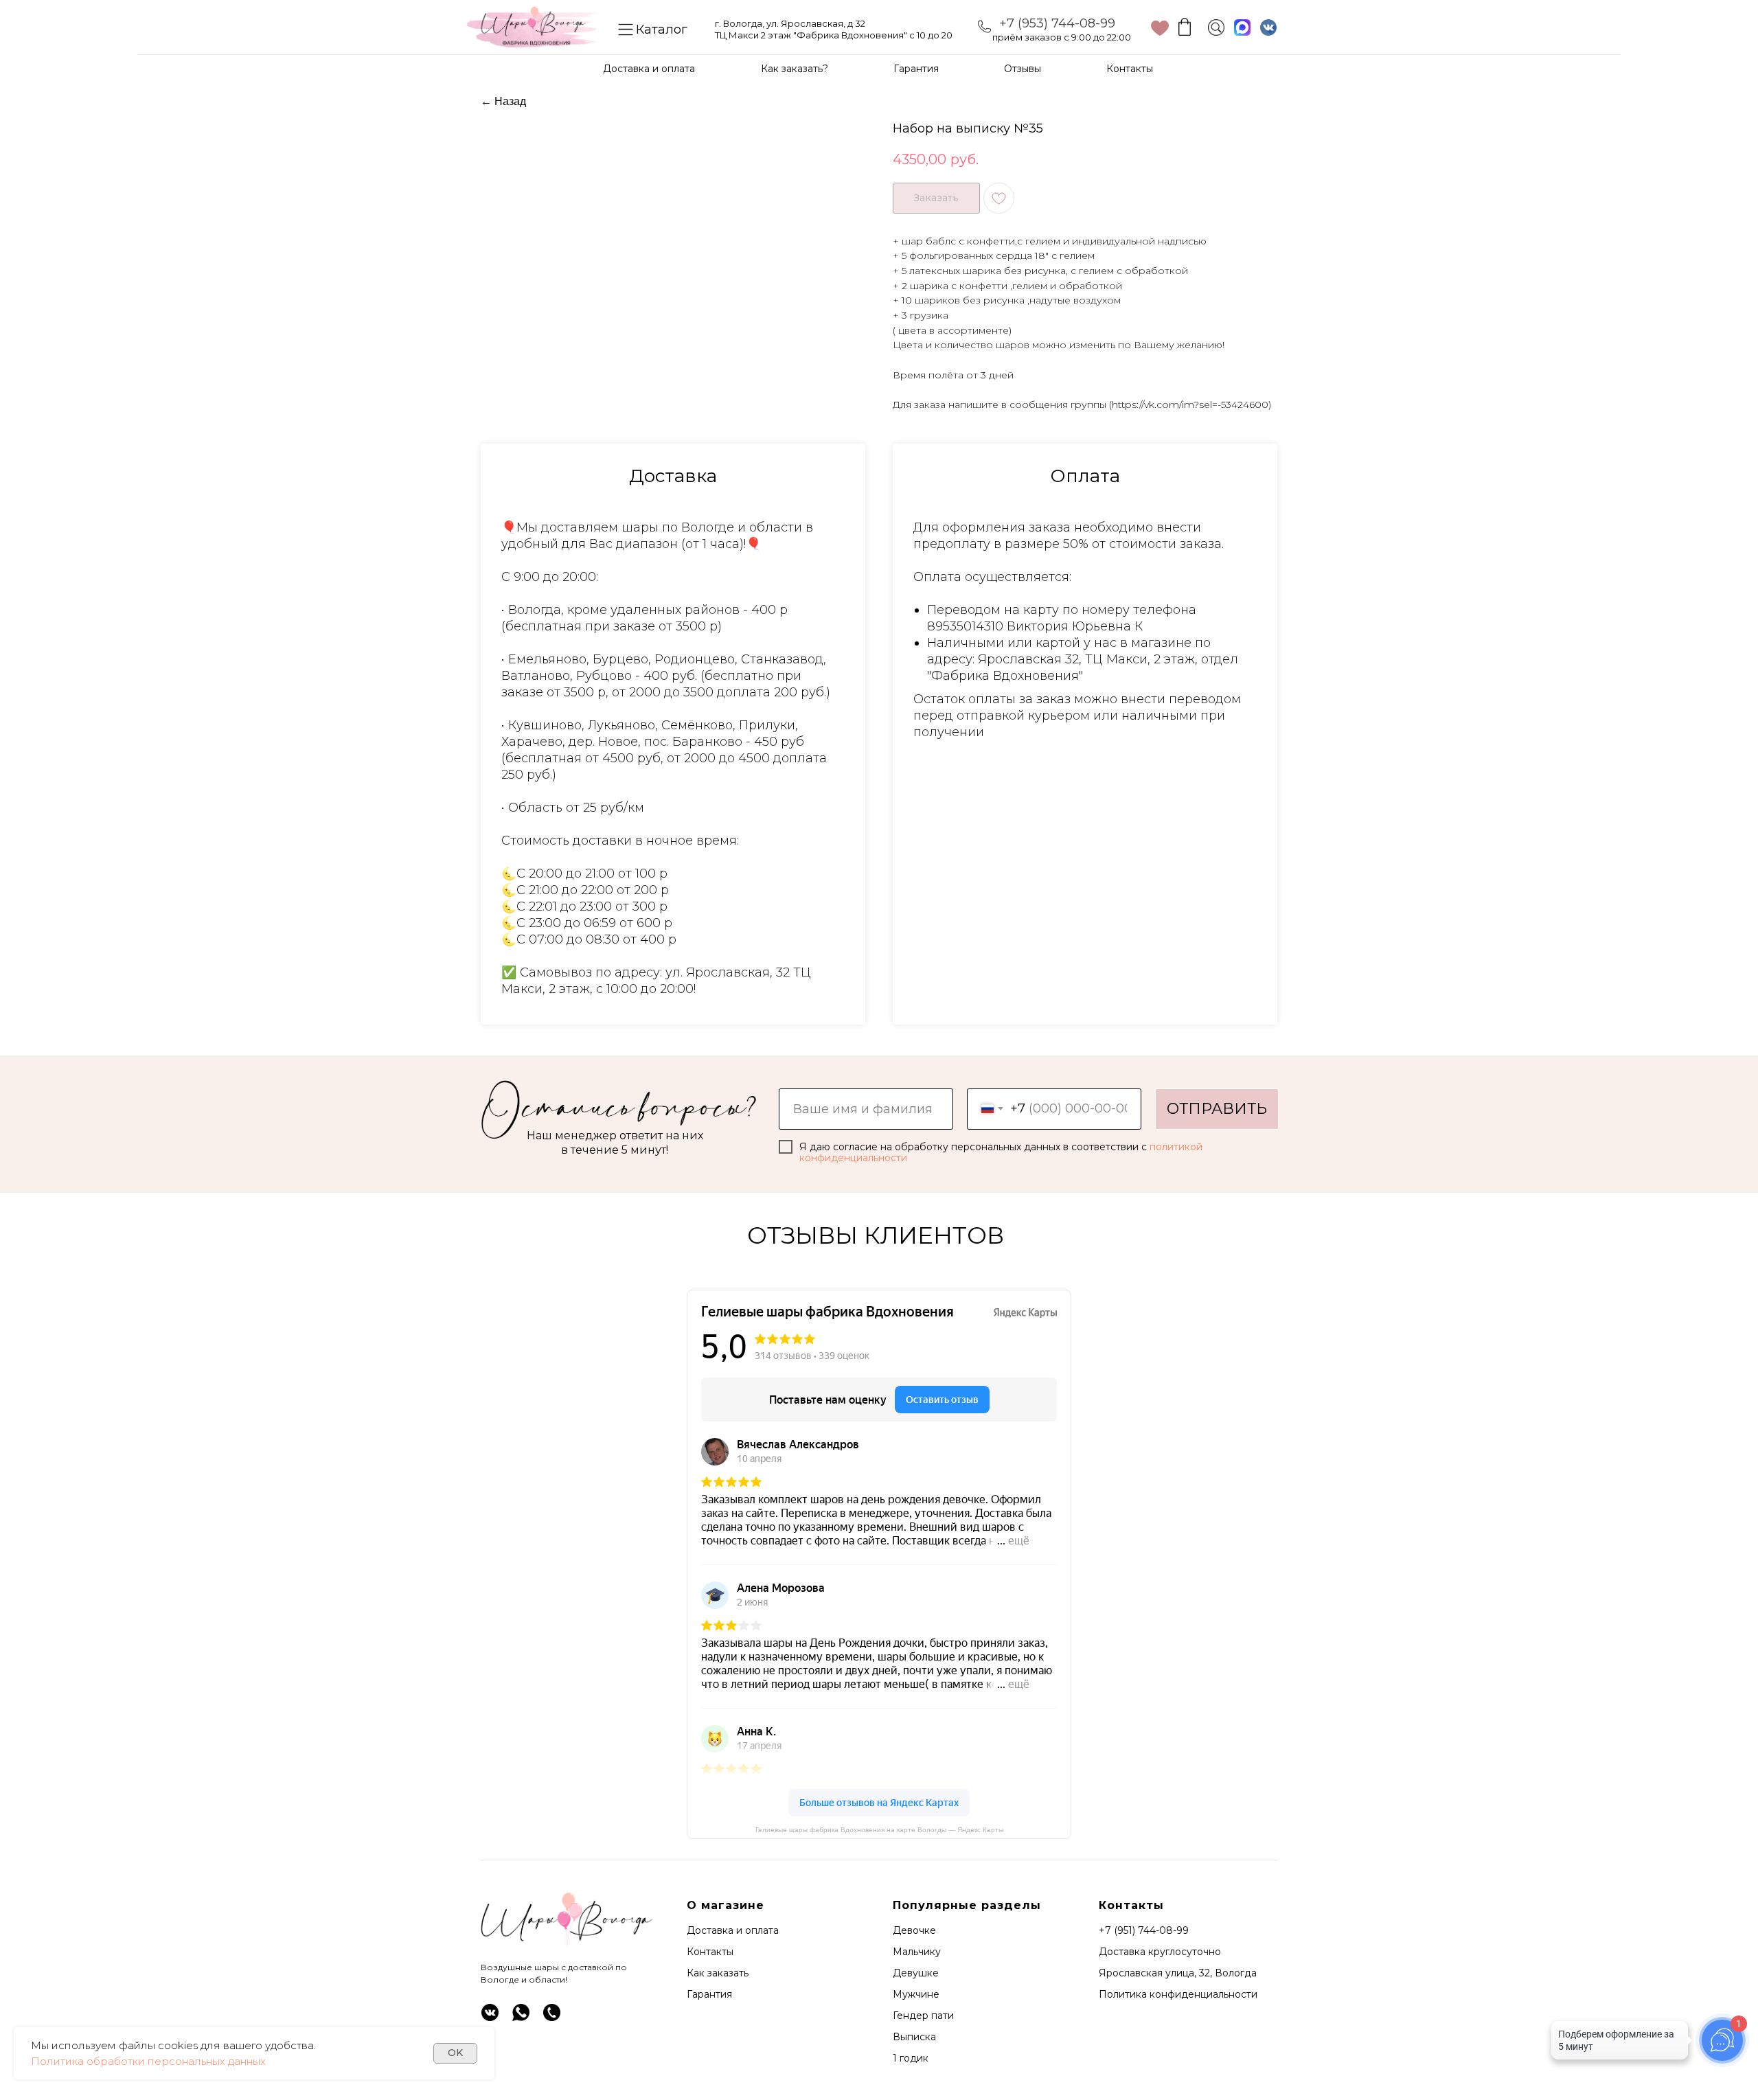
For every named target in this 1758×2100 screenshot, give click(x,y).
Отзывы (1023, 69)
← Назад (503, 101)
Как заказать (718, 1973)
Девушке (916, 1973)
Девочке (914, 1930)
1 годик (911, 2058)
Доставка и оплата (649, 69)
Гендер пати (923, 2016)
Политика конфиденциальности (1178, 1994)
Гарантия (916, 69)
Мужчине (916, 1994)
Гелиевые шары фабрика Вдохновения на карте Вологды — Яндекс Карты (879, 1830)
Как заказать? (795, 69)
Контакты (1130, 69)
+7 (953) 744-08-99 (1057, 23)
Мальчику (917, 1952)
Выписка (914, 2037)
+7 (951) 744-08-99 (1144, 1930)
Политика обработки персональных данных (148, 2061)
